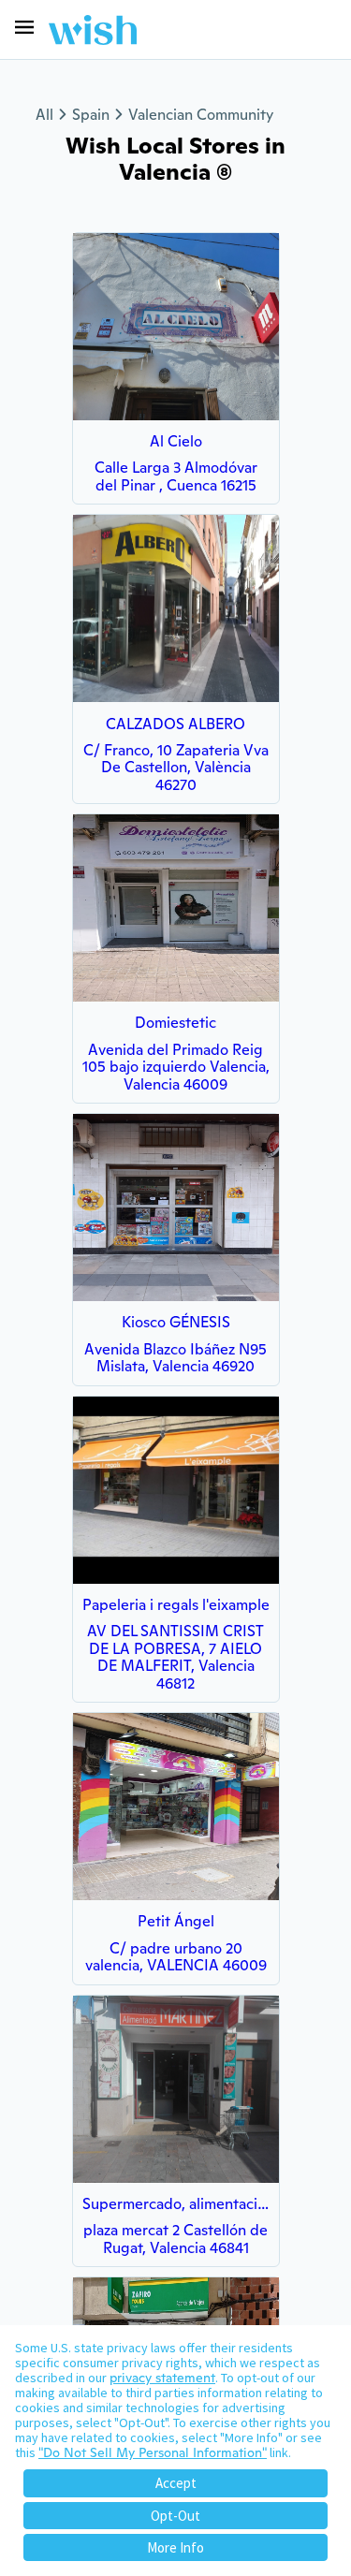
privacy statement (162, 2378)
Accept (176, 2483)
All (44, 115)
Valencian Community (201, 115)
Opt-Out (175, 2516)
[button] (24, 27)
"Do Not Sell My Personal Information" (153, 2452)
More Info (175, 2547)
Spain (91, 115)
